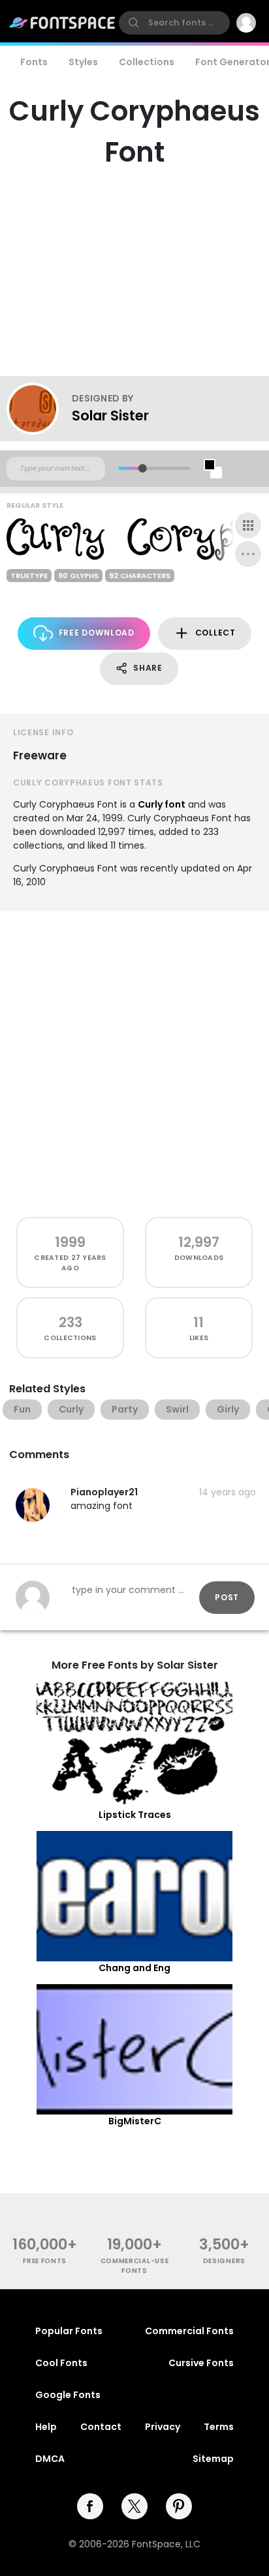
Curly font (162, 804)
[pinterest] (179, 2506)
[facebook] (90, 2506)
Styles (83, 62)
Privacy (163, 2427)
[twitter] (134, 2506)
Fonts (34, 62)
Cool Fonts (61, 2363)
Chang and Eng (134, 1968)
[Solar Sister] (39, 409)
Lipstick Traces (135, 1815)
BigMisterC (135, 2121)
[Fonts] (63, 23)
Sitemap (213, 2459)
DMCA (50, 2459)
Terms (219, 2427)
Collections (147, 62)
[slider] (143, 468)
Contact (101, 2427)
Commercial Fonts (189, 2331)
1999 (70, 1242)
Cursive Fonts (201, 2363)
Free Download (97, 633)
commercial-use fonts (135, 2266)
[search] (174, 23)
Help (46, 2427)
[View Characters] (248, 525)
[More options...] (248, 554)
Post (227, 1597)
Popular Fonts (69, 2331)
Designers (224, 2261)
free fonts (45, 2261)
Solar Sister (110, 416)
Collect (215, 633)
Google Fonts (68, 2395)
